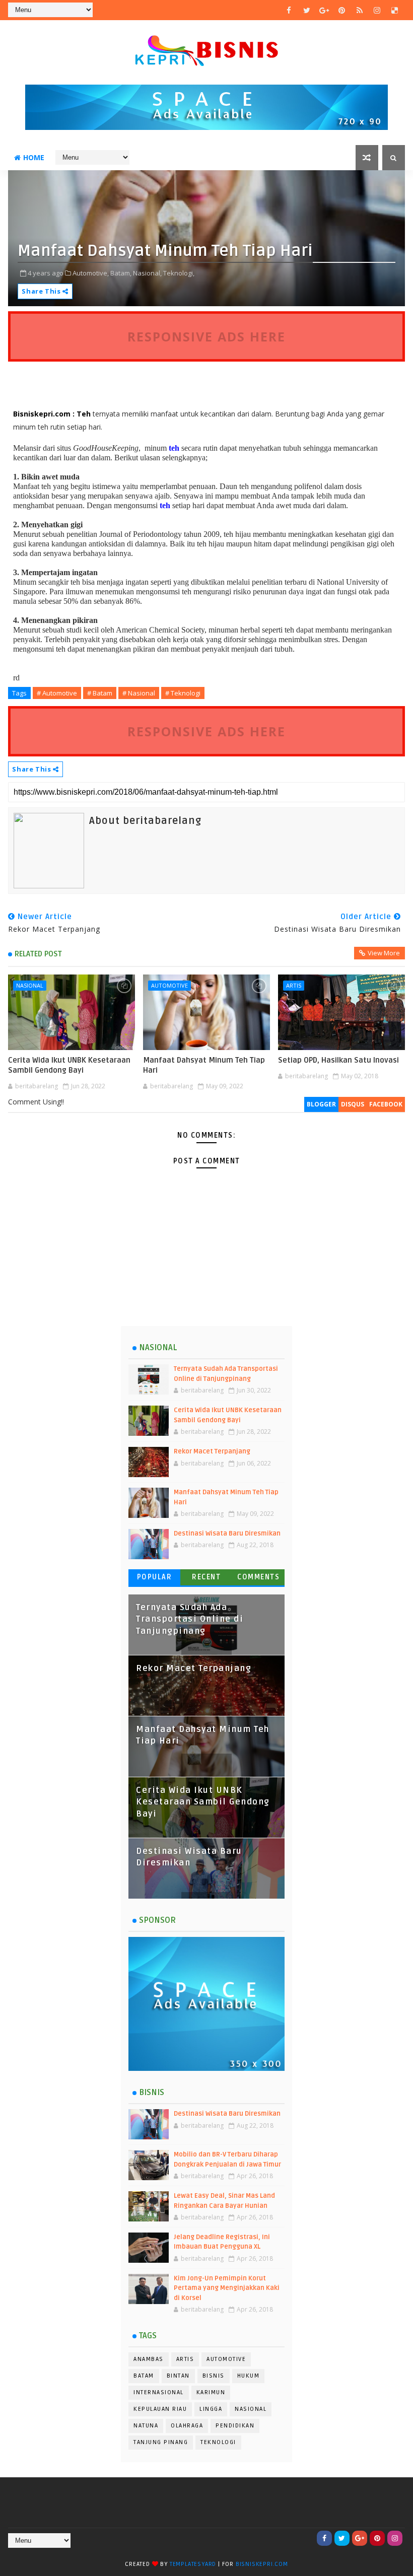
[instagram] (377, 10)
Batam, (121, 273)
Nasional (30, 985)
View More (384, 953)
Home (34, 157)
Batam (144, 2376)
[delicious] (395, 10)
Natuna (146, 2426)
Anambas (149, 2359)
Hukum (249, 2376)
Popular (155, 1577)
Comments (258, 1577)
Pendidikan (235, 2426)
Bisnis (214, 2376)
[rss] (360, 10)
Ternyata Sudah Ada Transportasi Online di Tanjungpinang (190, 1619)
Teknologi (218, 2442)
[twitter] (307, 10)
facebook (386, 1104)
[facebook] (289, 10)
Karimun (211, 2392)
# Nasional (139, 693)
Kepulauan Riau (160, 2409)
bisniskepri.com (262, 2564)
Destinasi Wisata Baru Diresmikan (227, 1534)
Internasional (159, 2392)
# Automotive (57, 693)
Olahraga (187, 2426)
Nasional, (147, 273)
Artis (294, 985)
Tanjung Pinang (161, 2442)
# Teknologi (183, 693)
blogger (321, 1104)
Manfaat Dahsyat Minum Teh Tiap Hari (204, 1065)
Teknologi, (179, 273)
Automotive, (91, 273)
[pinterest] (342, 10)
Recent (206, 1577)
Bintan (178, 2376)
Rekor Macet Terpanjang (212, 1451)
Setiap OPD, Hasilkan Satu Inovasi (338, 1060)
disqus (353, 1104)
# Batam (100, 693)
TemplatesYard (193, 2564)
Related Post (38, 954)
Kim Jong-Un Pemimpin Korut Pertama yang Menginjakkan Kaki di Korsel (227, 2288)
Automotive (169, 985)
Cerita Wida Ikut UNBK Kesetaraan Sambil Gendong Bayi (69, 1065)
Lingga (211, 2409)
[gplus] (324, 10)
